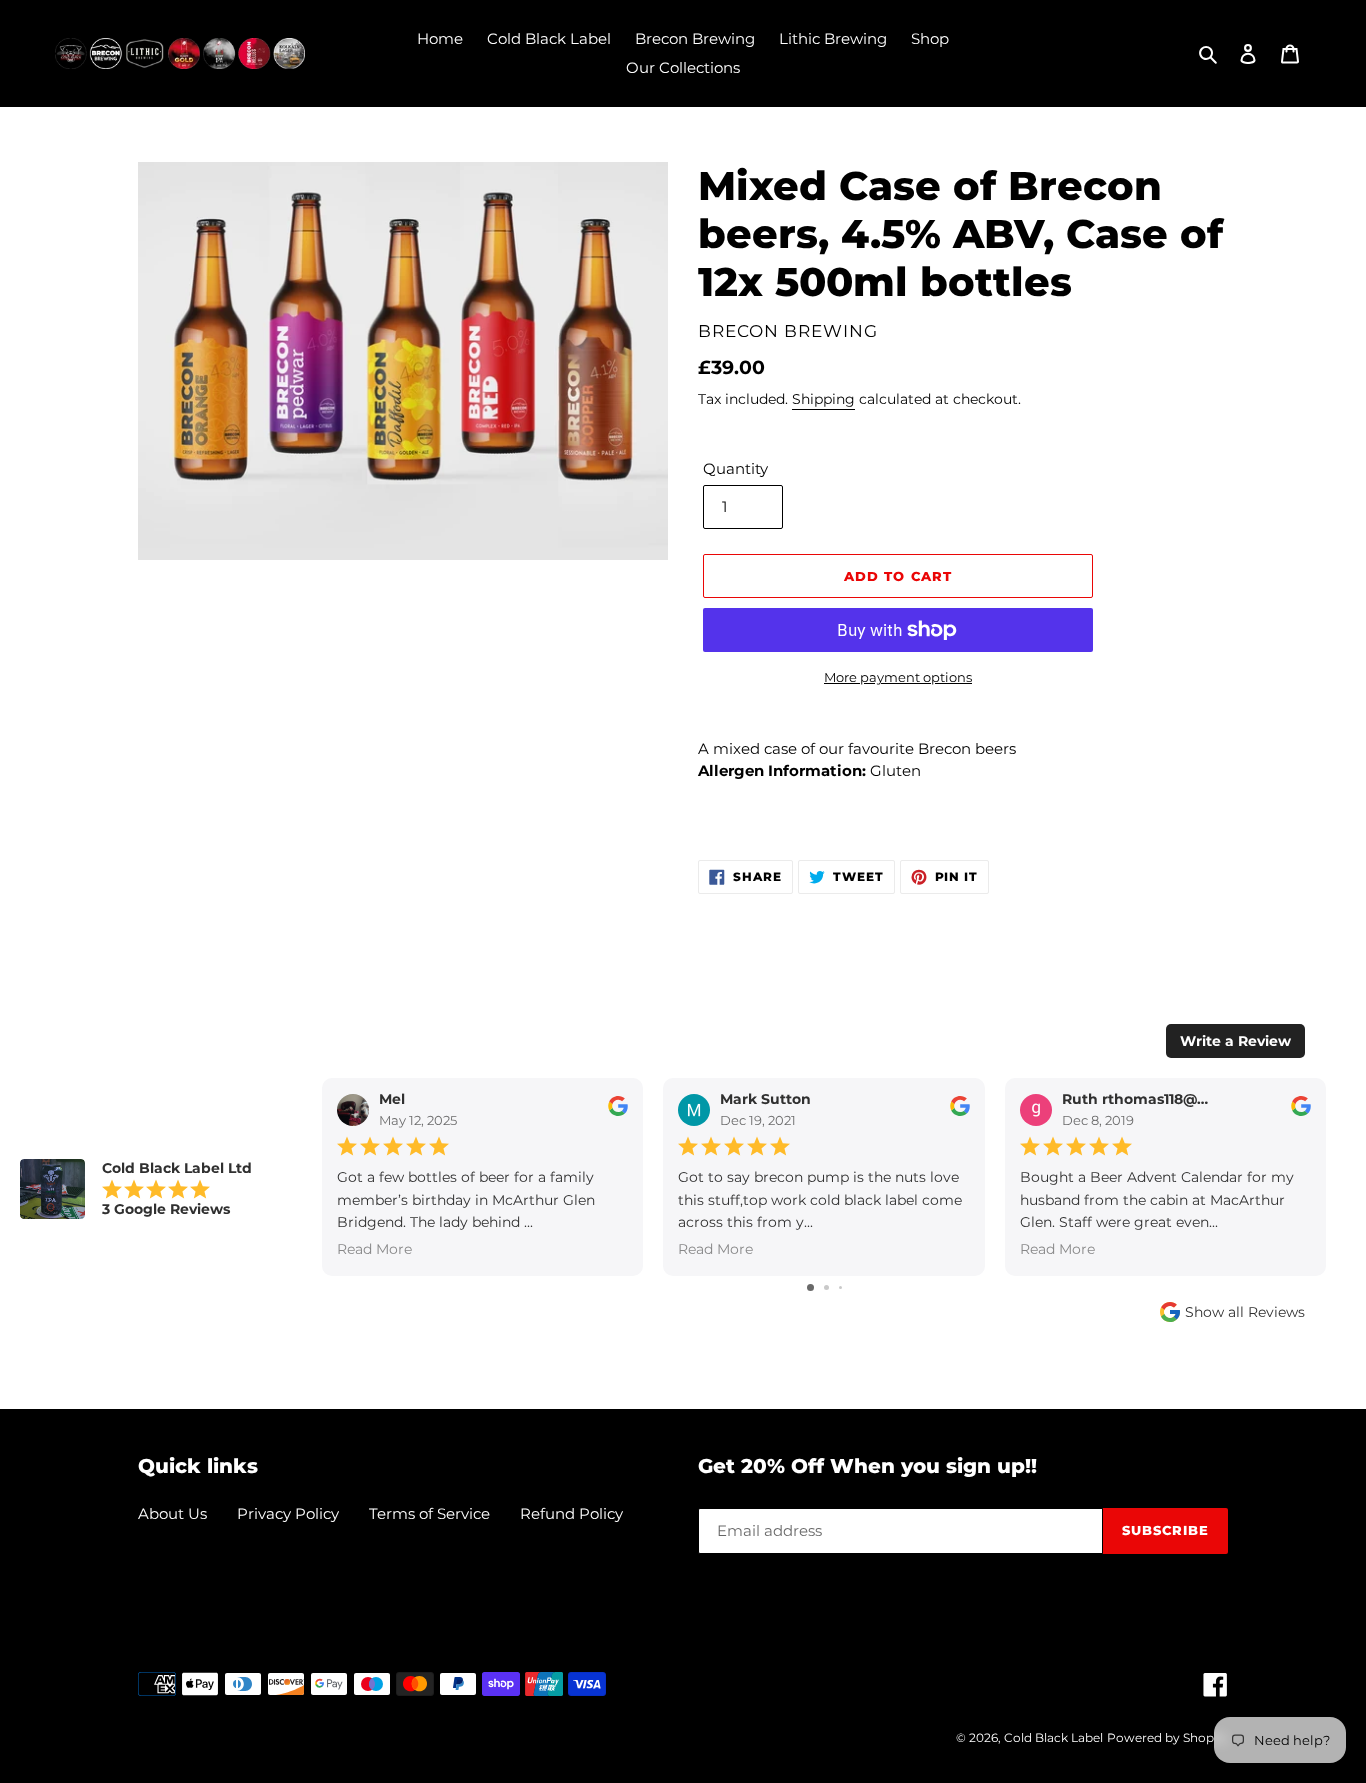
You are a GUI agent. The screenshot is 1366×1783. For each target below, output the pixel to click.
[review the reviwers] (618, 1112)
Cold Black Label (1053, 1737)
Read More (374, 1250)
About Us (172, 1513)
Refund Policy (571, 1513)
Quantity (735, 468)
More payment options (898, 677)
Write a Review (1235, 1041)
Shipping (823, 399)
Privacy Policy (288, 1513)
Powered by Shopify (1167, 1737)
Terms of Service (429, 1513)
